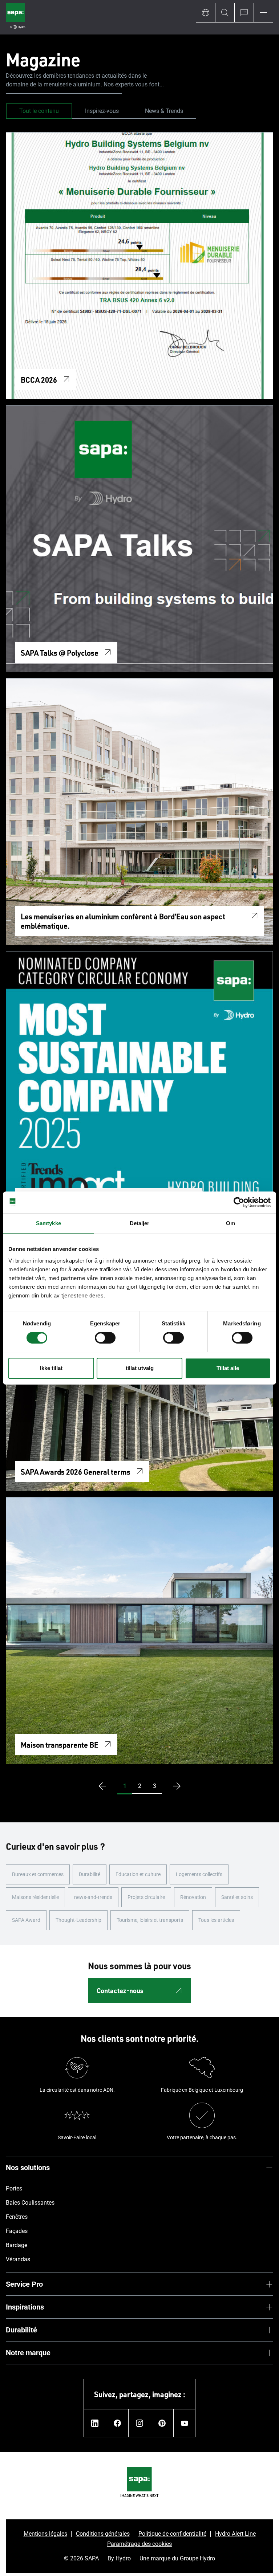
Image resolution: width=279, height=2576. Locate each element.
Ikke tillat (51, 1368)
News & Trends (164, 111)
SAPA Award (26, 1920)
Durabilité (90, 1874)
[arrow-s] (101, 1786)
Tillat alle (228, 1368)
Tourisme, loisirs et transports (150, 1920)
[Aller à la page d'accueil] (15, 17)
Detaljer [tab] (140, 1223)
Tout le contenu (39, 111)
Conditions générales (103, 2534)
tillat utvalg (140, 1368)
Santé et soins (237, 1897)
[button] (125, 1786)
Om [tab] (231, 1223)
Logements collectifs (199, 1874)
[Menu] (263, 13)
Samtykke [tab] (48, 1223)
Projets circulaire (146, 1897)
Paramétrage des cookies (139, 2544)
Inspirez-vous (102, 111)
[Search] (225, 13)
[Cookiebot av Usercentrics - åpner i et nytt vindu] (239, 1202)
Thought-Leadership (78, 1920)
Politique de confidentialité (172, 2534)
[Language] (205, 13)
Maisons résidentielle (35, 1897)
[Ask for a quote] (244, 13)
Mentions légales (45, 2534)
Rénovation (193, 1897)
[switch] (105, 1338)
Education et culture (138, 1874)
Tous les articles (216, 1920)
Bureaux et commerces (38, 1874)
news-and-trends (93, 1897)
